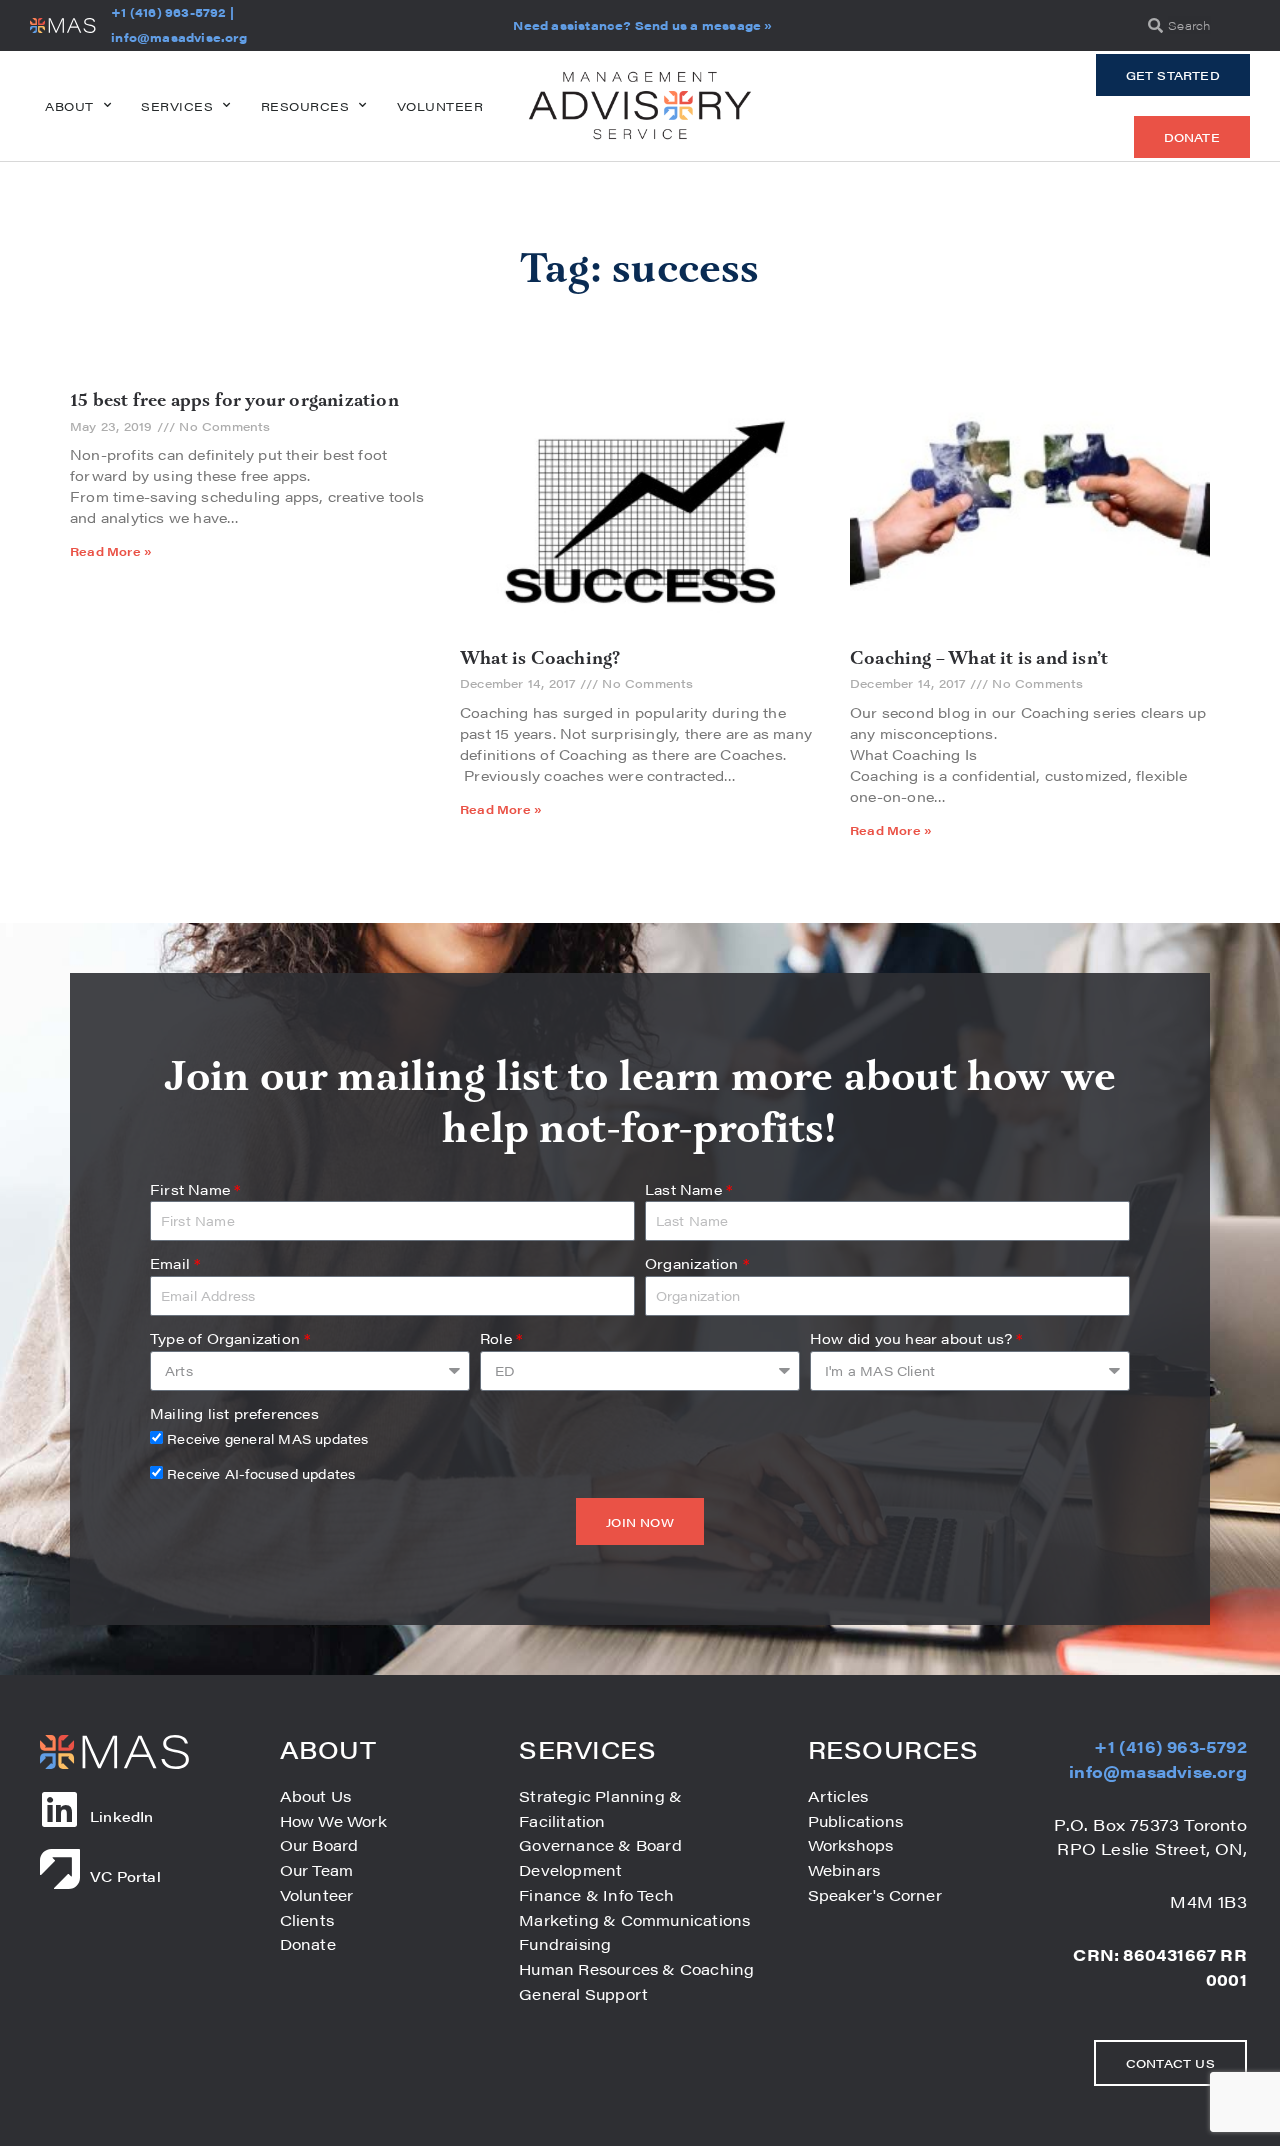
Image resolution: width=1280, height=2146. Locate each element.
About (69, 106)
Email (175, 1263)
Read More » (111, 551)
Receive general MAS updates (267, 1438)
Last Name (688, 1189)
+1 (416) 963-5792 (168, 12)
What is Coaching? (540, 659)
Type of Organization (230, 1338)
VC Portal (125, 1876)
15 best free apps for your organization (234, 401)
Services (177, 106)
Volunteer (440, 106)
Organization (697, 1263)
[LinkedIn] (60, 1809)
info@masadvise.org (179, 37)
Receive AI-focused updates (261, 1473)
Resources (305, 106)
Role (501, 1338)
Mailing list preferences (234, 1413)
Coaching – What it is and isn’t (979, 659)
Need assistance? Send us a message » (642, 25)
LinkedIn (122, 1816)
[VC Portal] (60, 1869)
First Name (195, 1189)
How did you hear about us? (916, 1338)
